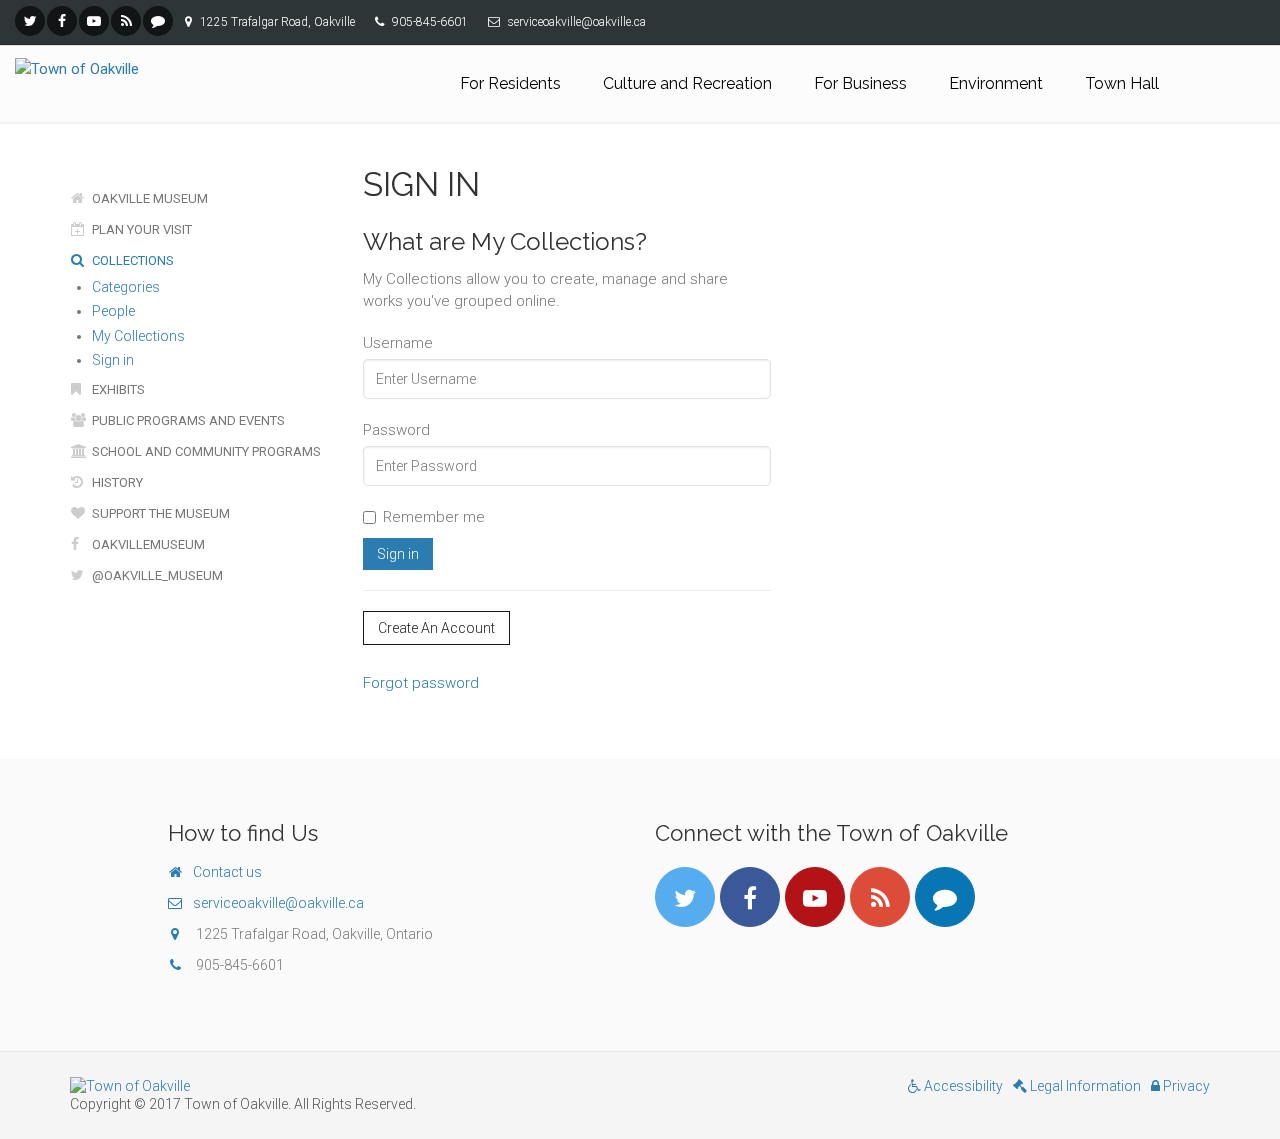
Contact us (227, 872)
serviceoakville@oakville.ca (278, 903)
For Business (860, 83)
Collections (131, 260)
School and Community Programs (205, 451)
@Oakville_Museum (156, 575)
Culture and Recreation (687, 83)
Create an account (436, 628)
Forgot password (421, 683)
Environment (996, 83)
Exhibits (117, 389)
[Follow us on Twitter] (30, 21)
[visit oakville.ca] (347, 1086)
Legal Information (1084, 1086)
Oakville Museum (148, 198)
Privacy (1185, 1086)
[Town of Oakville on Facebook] (62, 21)
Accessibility (962, 1086)
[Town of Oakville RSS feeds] (126, 21)
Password (396, 430)
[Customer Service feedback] (158, 21)
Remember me (434, 517)
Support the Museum (159, 513)
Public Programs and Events (187, 420)
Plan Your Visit (140, 229)
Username (398, 343)
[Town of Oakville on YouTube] (94, 21)
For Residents (510, 83)
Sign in (113, 360)
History (116, 482)
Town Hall (1122, 83)
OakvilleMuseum (147, 544)
